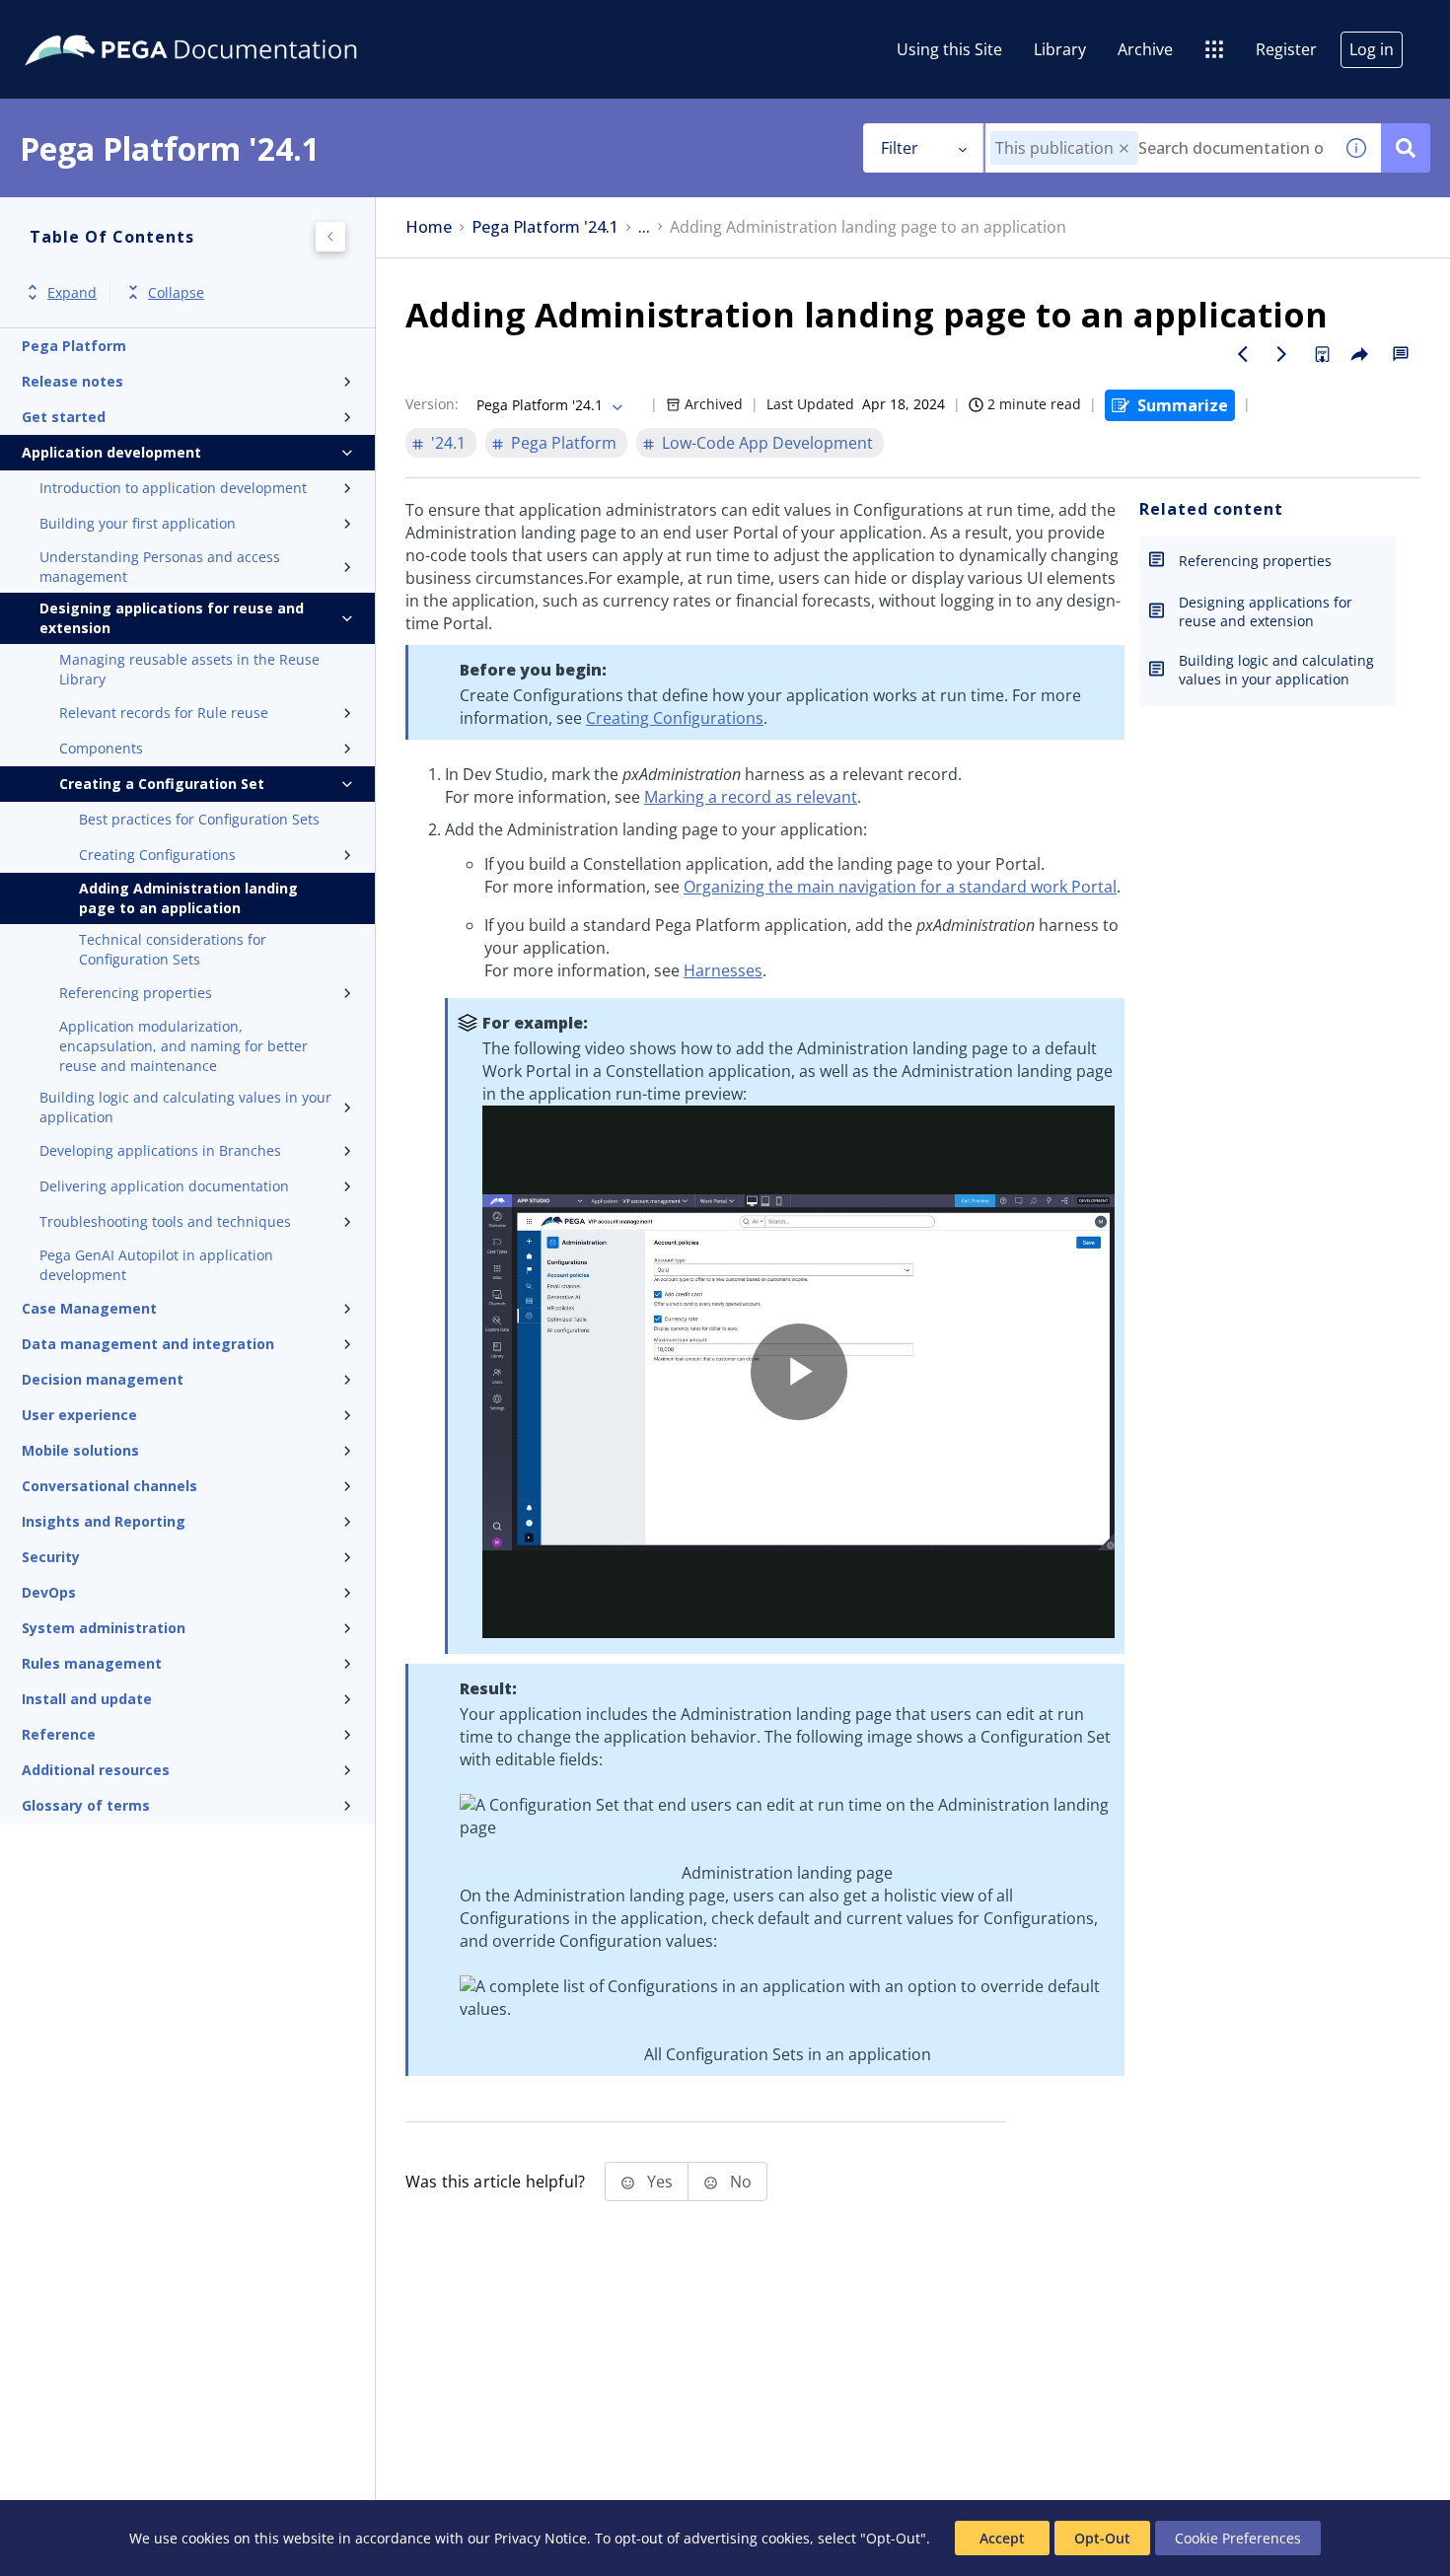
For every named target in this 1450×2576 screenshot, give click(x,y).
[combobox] (1159, 148)
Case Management (89, 1308)
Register (1286, 49)
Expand (72, 292)
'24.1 (448, 443)
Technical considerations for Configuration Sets (173, 949)
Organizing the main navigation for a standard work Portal (900, 887)
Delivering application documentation (164, 1186)
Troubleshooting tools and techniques (165, 1221)
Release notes (72, 381)
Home (429, 227)
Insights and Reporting (104, 1521)
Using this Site (949, 49)
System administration (104, 1628)
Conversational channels (109, 1486)
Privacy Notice (541, 2538)
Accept (1002, 2538)
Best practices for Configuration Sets (199, 819)
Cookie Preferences (1238, 2538)
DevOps (49, 1592)
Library (1060, 49)
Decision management (103, 1379)
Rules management (92, 1663)
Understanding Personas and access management (160, 567)
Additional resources (96, 1770)
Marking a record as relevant (751, 797)
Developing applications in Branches (160, 1150)
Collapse (176, 292)
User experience (79, 1415)
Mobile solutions (80, 1450)
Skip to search (239, 23)
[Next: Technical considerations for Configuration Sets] (1282, 354)
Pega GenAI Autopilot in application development (156, 1265)
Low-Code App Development (767, 443)
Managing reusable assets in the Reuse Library (189, 669)
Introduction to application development (173, 488)
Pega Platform (74, 346)
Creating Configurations (157, 855)
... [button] (644, 227)
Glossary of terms (86, 1805)
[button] (1124, 148)
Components (101, 748)
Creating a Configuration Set (162, 784)
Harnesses (723, 970)
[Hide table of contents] (330, 237)
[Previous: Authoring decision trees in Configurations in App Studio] (1243, 354)
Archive (1145, 49)
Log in (1372, 49)
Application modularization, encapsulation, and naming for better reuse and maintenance (183, 1046)
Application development (111, 452)
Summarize (1183, 405)
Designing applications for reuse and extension (172, 618)
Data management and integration (148, 1344)
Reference (59, 1734)
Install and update (87, 1699)
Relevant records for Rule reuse (164, 713)
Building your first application (138, 523)
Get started (64, 417)
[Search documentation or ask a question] (1406, 148)
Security (51, 1557)
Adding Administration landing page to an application (188, 898)
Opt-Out (1102, 2538)
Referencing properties (136, 993)
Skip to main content (88, 23)
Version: (432, 404)
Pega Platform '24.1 (545, 227)
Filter (900, 148)
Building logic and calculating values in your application (185, 1107)
